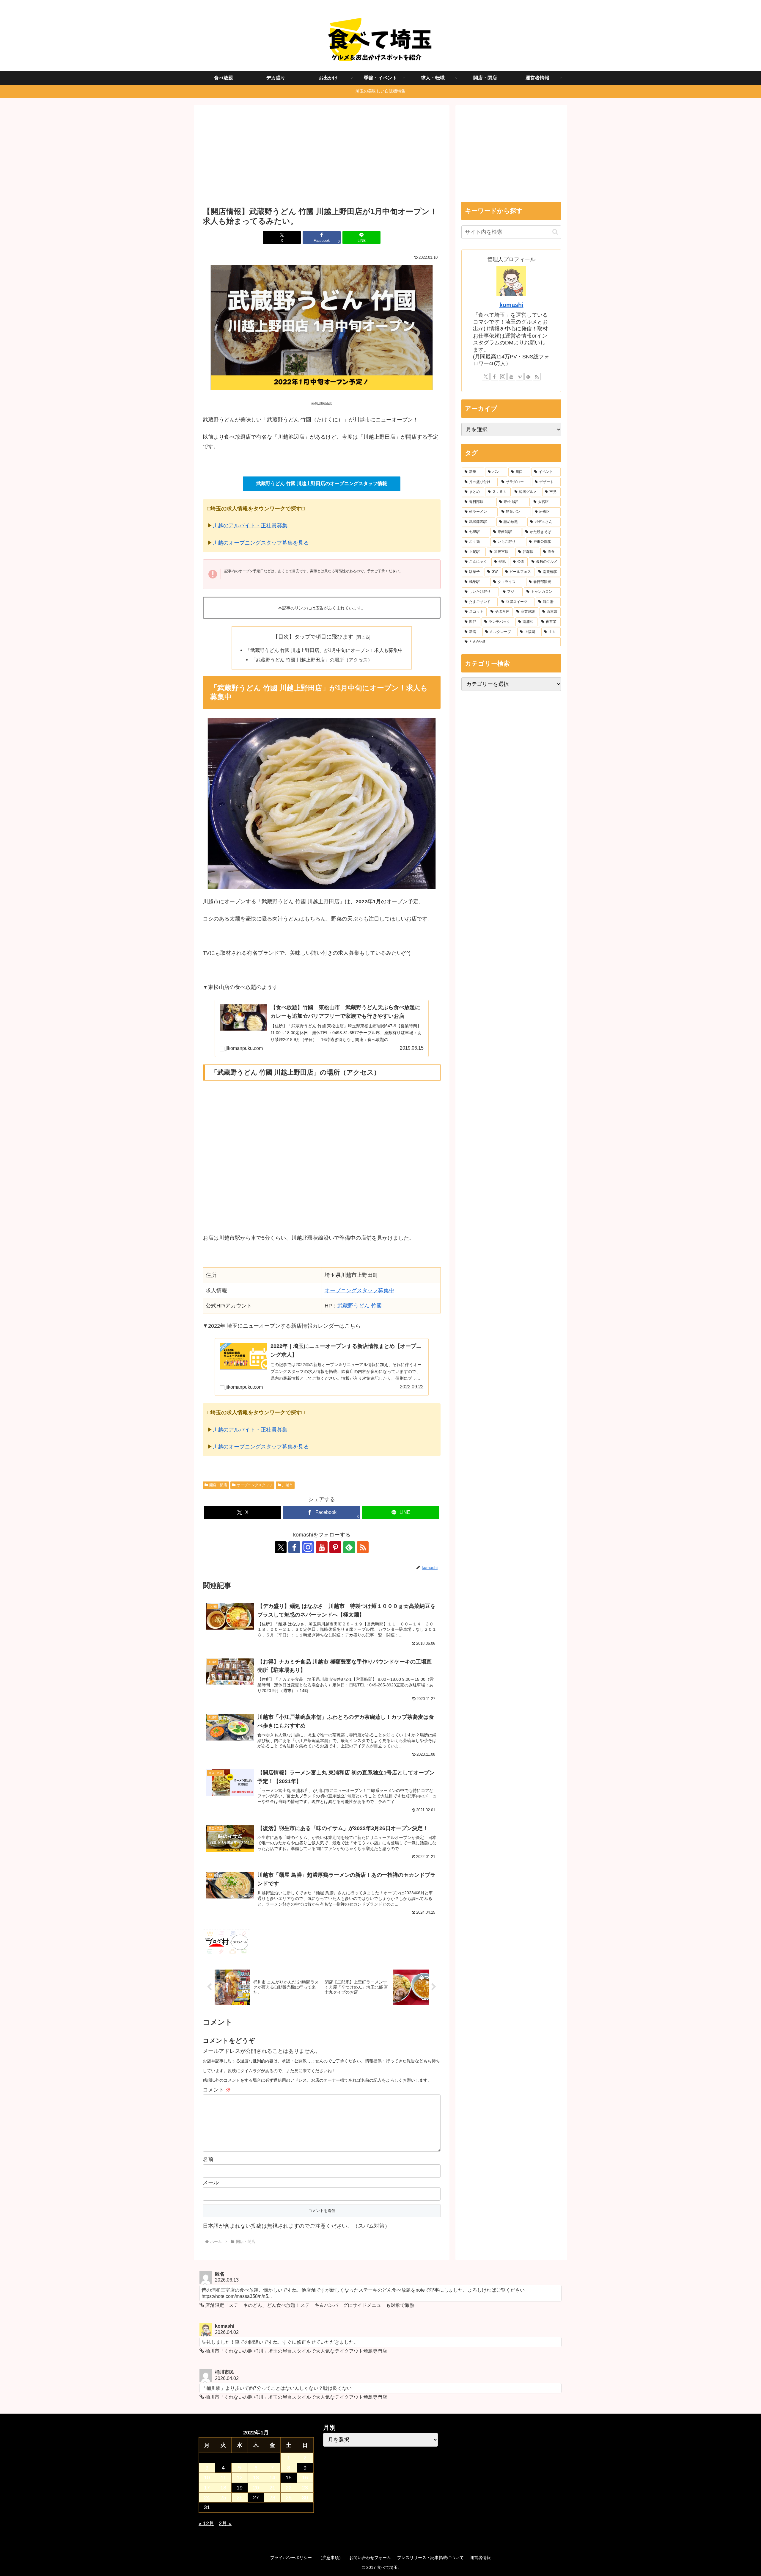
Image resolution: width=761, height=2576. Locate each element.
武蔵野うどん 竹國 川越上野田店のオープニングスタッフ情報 (322, 483)
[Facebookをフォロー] (294, 1547)
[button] (555, 232)
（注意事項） (331, 2558)
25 (223, 2497)
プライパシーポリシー (291, 2558)
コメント (217, 2090)
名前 (208, 2159)
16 (305, 2478)
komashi (511, 305)
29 (289, 2497)
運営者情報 (480, 2558)
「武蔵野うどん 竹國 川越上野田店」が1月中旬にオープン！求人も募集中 (324, 650)
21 (272, 2488)
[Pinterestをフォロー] (335, 1547)
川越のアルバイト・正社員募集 (250, 526)
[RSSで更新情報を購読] (363, 1547)
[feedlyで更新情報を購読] (349, 1547)
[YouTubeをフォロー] (322, 1547)
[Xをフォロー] (281, 1547)
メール (211, 2183)
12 (240, 2478)
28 (272, 2497)
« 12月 (206, 2523)
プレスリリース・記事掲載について (430, 2558)
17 (207, 2488)
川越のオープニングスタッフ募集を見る (261, 543)
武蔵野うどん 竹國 (360, 1306)
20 (256, 2488)
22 (289, 2488)
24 (207, 2497)
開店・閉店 (218, 1485)
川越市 (287, 1485)
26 (240, 2497)
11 (223, 2478)
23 (305, 2488)
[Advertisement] (322, 158)
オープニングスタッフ (255, 1485)
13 (256, 2478)
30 (305, 2497)
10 (207, 2478)
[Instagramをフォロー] (308, 1547)
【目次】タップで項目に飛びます (313, 637)
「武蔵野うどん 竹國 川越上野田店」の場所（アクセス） (312, 660)
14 (272, 2478)
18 (223, 2488)
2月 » (225, 2523)
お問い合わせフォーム (370, 2558)
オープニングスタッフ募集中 (359, 1291)
